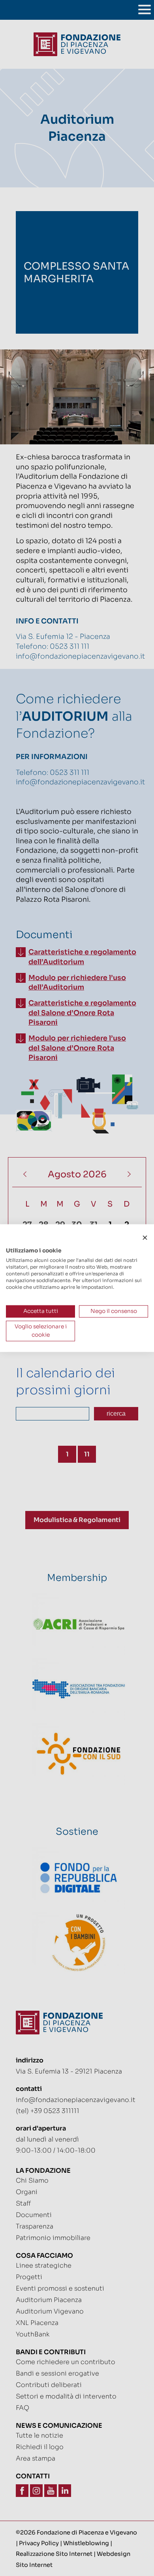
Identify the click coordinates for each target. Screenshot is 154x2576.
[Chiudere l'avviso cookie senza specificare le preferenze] (145, 1238)
